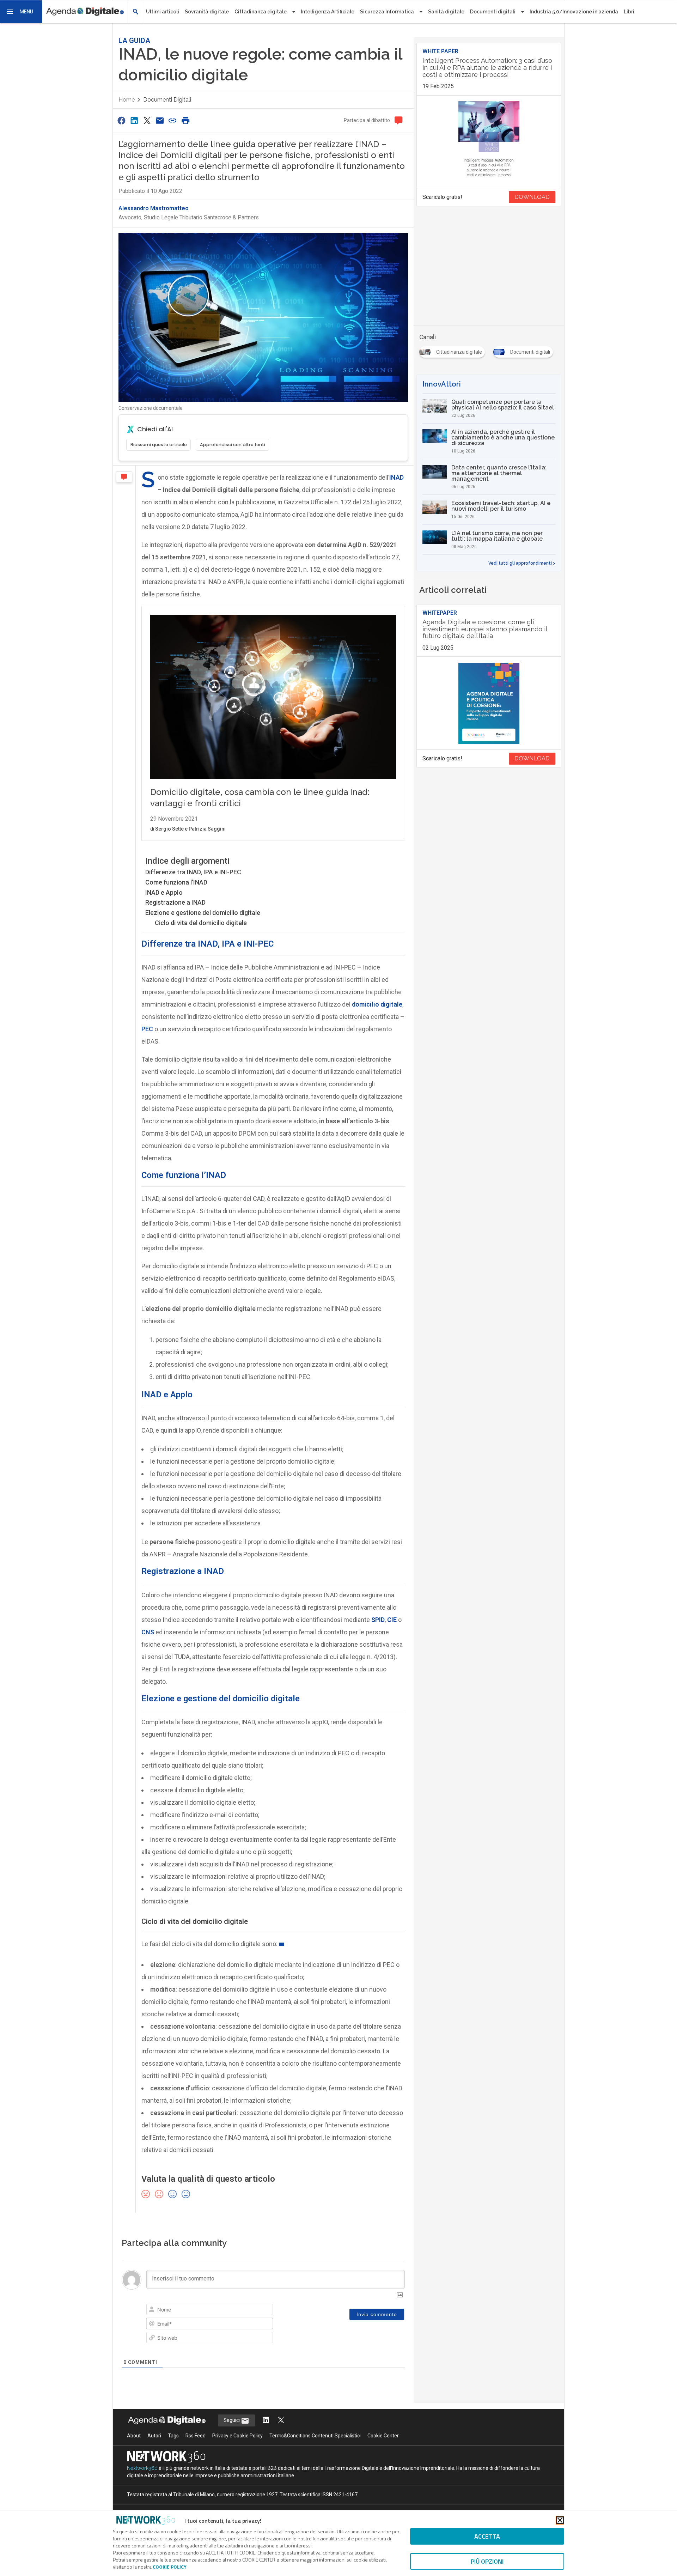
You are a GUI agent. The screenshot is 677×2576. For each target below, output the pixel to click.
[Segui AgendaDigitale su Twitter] (281, 2421)
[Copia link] (173, 120)
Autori (154, 2436)
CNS (148, 1632)
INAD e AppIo (164, 892)
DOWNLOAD (532, 197)
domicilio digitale (377, 1004)
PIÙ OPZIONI (487, 2561)
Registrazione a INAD (175, 902)
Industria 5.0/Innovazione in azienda (574, 12)
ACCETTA (487, 2536)
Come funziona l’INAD (176, 882)
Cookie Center (383, 2436)
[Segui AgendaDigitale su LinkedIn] (266, 2421)
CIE (392, 1620)
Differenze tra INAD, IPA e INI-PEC (193, 872)
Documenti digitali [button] (493, 12)
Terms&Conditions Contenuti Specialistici (315, 2436)
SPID (378, 1620)
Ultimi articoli (163, 12)
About (134, 2436)
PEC (147, 1029)
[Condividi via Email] (160, 120)
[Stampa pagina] (185, 120)
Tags (173, 2436)
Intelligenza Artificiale (328, 12)
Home (127, 100)
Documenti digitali (167, 100)
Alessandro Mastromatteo (154, 208)
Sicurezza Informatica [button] (387, 12)
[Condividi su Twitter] (147, 120)
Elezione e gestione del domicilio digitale (203, 913)
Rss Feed (196, 2436)
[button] (21, 12)
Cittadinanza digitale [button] (261, 12)
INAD (397, 477)
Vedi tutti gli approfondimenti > (522, 563)
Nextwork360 (142, 2468)
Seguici (232, 2420)
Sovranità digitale (207, 12)
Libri (629, 12)
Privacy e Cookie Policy (237, 2436)
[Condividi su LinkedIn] (134, 120)
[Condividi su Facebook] (121, 120)
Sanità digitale (446, 12)
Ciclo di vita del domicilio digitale (201, 923)
